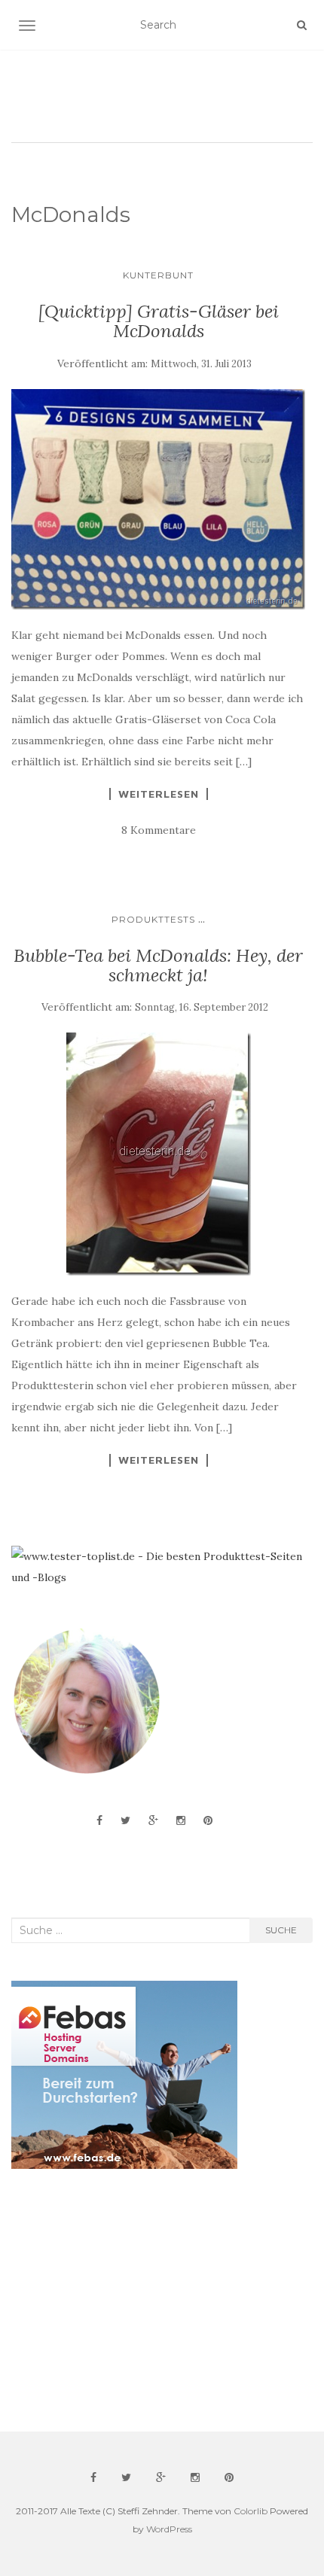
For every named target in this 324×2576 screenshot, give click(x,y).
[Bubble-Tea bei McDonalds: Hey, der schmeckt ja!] (158, 1154)
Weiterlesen (159, 794)
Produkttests (153, 919)
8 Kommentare (159, 830)
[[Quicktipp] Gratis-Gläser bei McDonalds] (158, 499)
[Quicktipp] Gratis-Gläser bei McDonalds (159, 321)
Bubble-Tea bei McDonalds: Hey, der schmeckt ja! (158, 965)
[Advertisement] (124, 2301)
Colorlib (251, 2511)
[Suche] (302, 25)
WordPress (169, 2529)
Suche (281, 1930)
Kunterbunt (158, 275)
